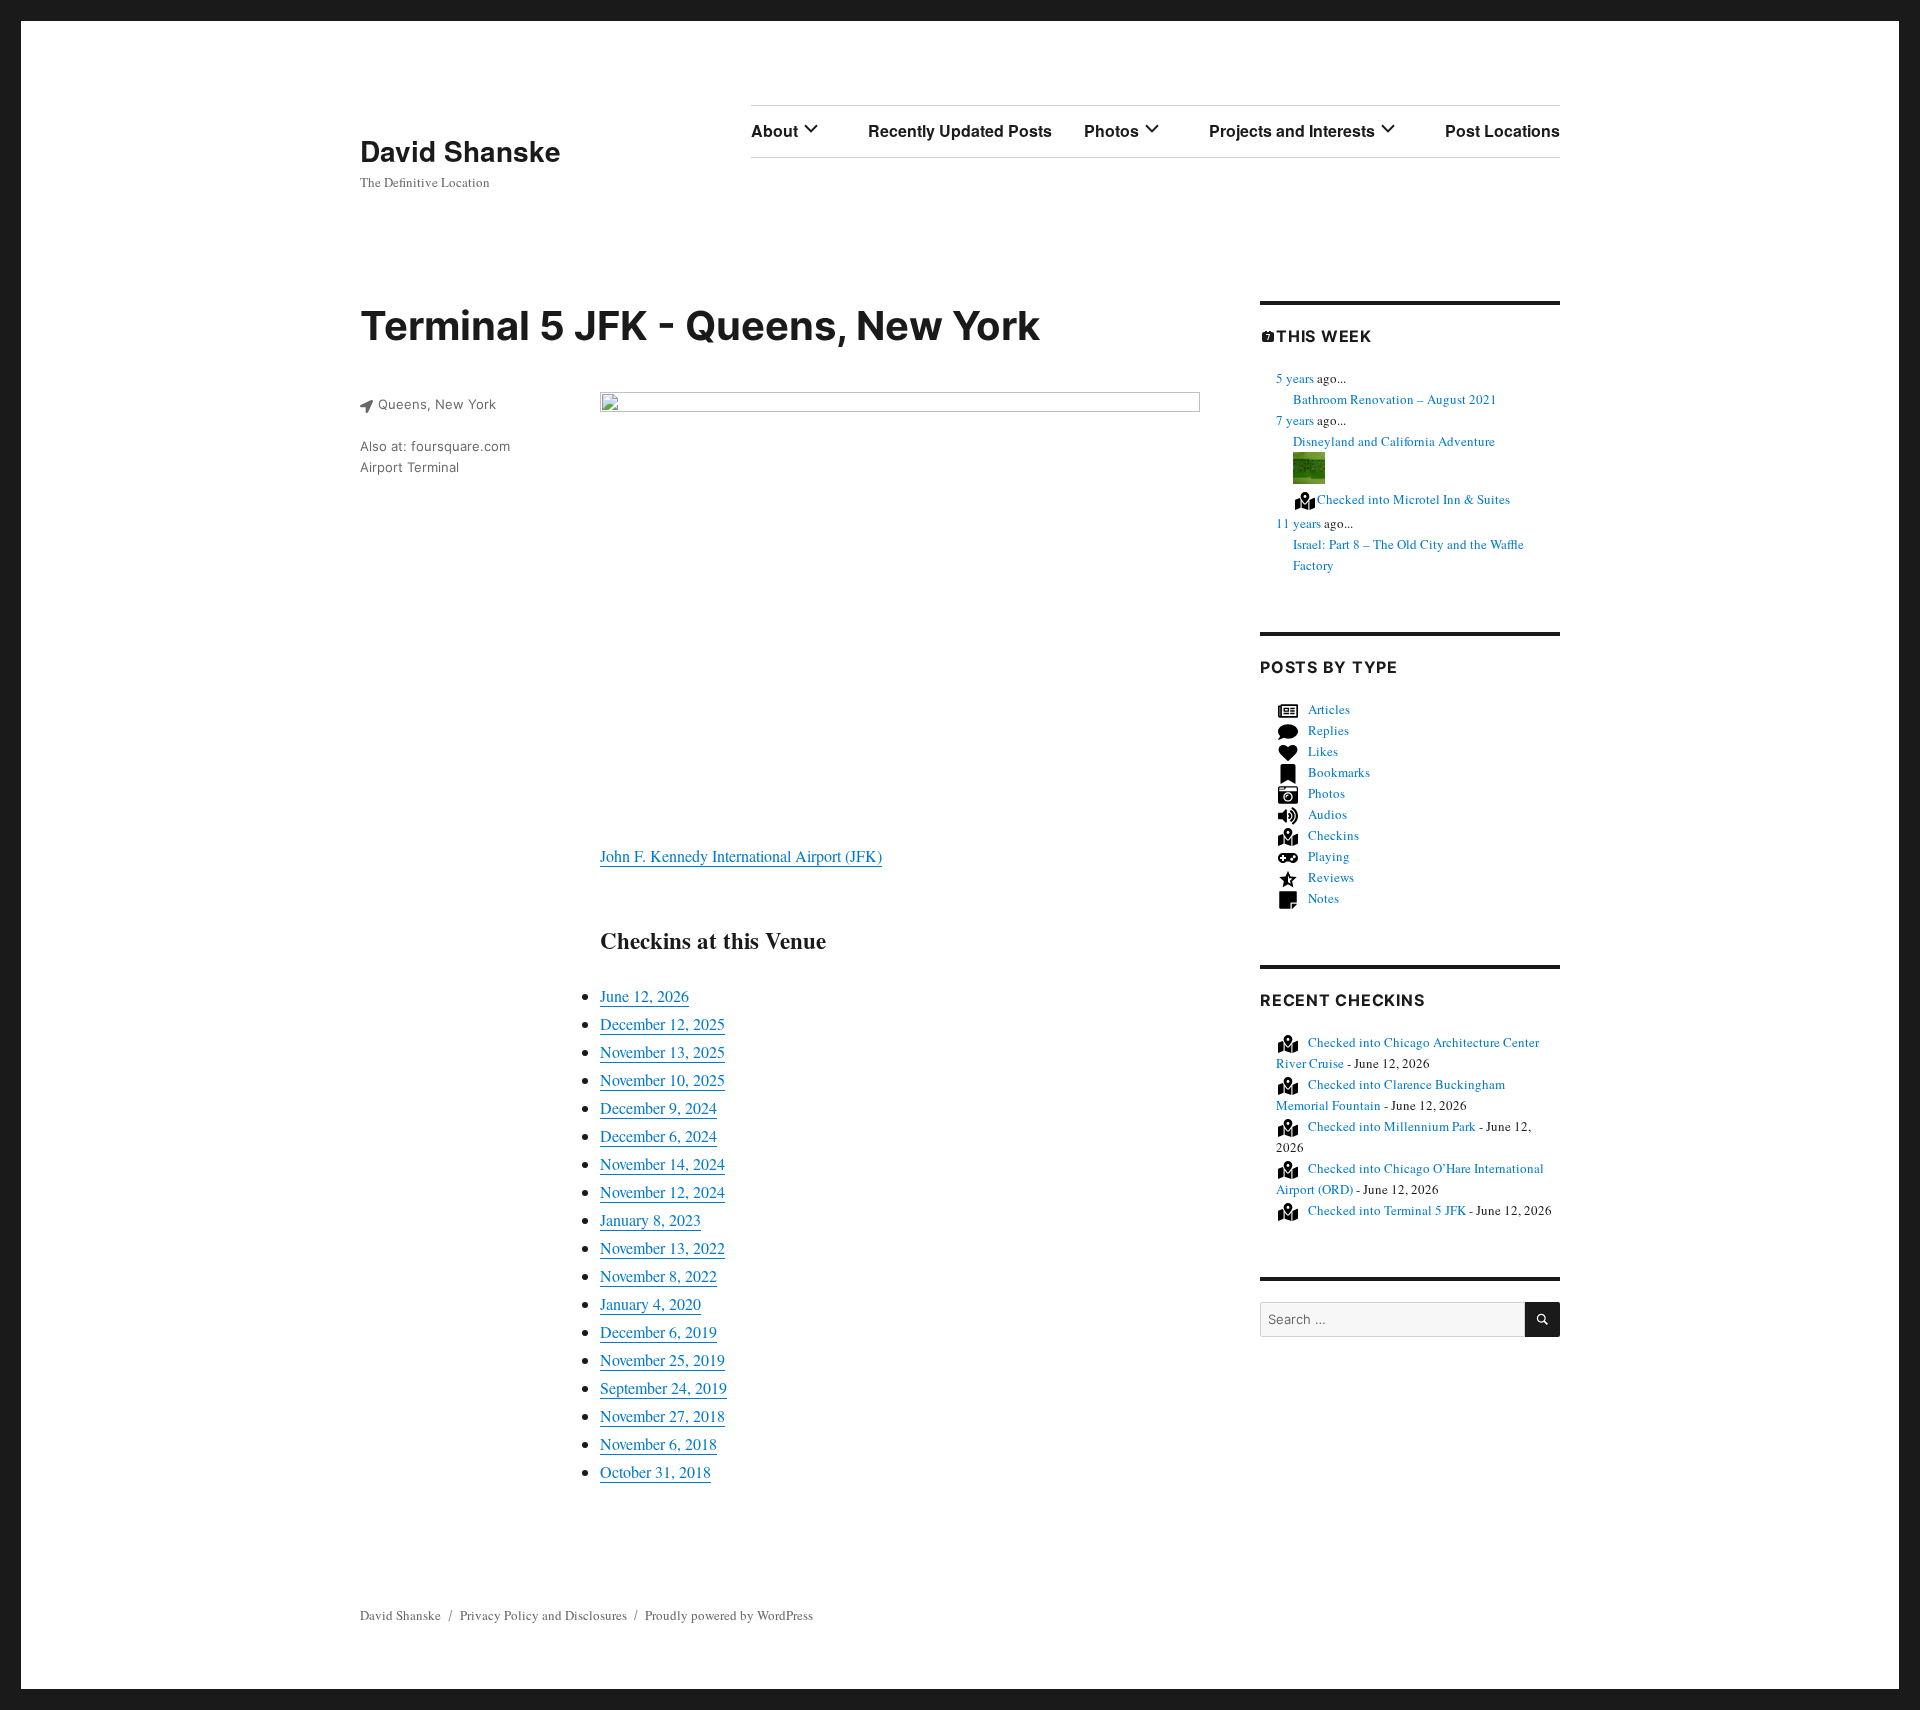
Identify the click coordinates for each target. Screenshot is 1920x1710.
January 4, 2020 (650, 1303)
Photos (1111, 130)
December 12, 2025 (662, 1023)
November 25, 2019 (662, 1359)
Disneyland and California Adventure (1394, 441)
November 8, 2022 (658, 1275)
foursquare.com (460, 446)
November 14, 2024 (662, 1163)
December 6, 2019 (658, 1331)
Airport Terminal (409, 467)
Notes (1323, 898)
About (774, 130)
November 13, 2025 (662, 1051)
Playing (1329, 856)
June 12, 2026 (644, 995)
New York (948, 325)
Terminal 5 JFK (1387, 1210)
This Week (1324, 336)
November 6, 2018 (658, 1443)
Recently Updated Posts (960, 130)
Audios (1327, 814)
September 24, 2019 (663, 1387)
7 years (1295, 420)
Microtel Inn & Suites (1413, 499)
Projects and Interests (1292, 130)
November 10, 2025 (662, 1079)
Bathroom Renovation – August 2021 (1395, 399)
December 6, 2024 (658, 1135)
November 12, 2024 (662, 1191)
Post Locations (1502, 130)
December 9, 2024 (658, 1107)
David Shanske (460, 150)
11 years (1298, 523)
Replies (1328, 730)
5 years (1295, 378)
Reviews (1331, 877)
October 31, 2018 (655, 1471)
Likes (1323, 751)
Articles (1329, 709)
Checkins (1333, 835)
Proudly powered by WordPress (729, 1615)
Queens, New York (437, 404)
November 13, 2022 (662, 1247)
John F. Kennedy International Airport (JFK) (741, 855)
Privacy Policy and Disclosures (543, 1615)
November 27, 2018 (662, 1415)
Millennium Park (1392, 1126)
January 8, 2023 (650, 1219)
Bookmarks (1339, 772)
